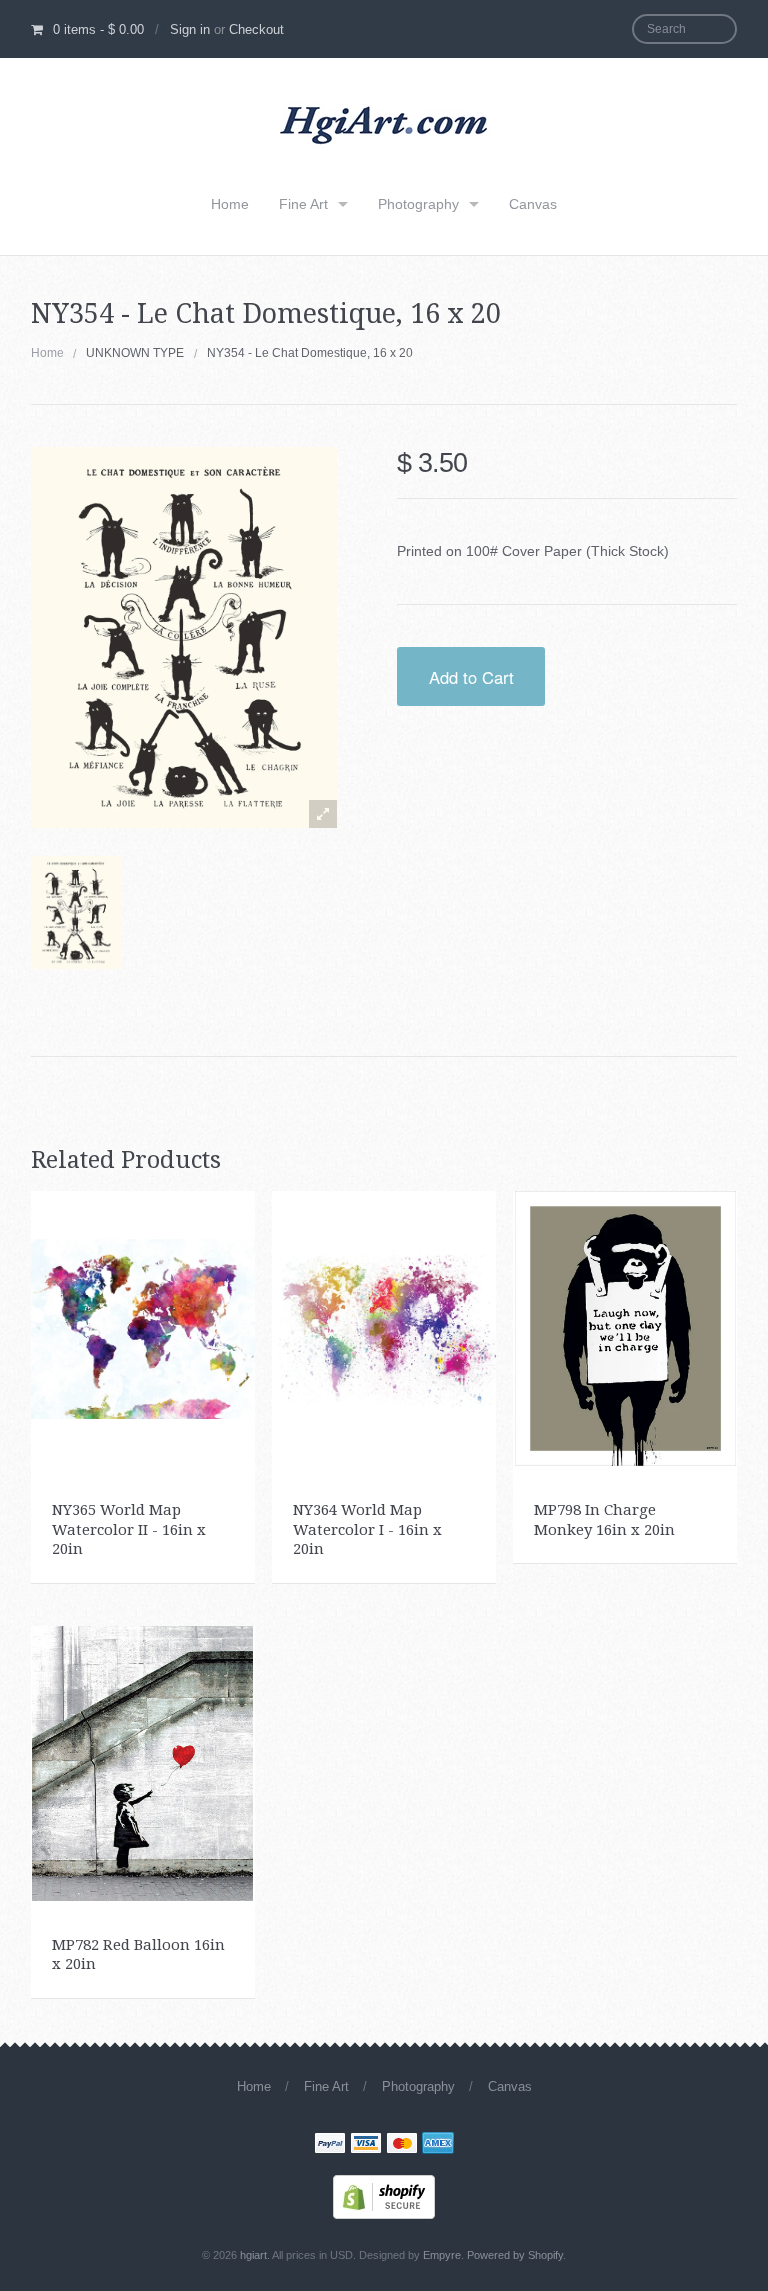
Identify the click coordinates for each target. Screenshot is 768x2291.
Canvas (533, 204)
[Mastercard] (402, 2145)
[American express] (438, 2145)
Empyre (442, 2255)
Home (230, 204)
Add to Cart (471, 677)
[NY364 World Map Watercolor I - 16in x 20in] (384, 1327)
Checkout (256, 29)
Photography (418, 204)
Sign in (190, 29)
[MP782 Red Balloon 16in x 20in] (142, 1762)
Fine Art (303, 204)
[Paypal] (330, 2145)
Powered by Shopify (515, 2255)
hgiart (253, 2255)
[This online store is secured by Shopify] (384, 2195)
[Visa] (366, 2145)
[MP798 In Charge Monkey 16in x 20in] (625, 1327)
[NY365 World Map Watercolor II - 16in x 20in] (143, 1327)
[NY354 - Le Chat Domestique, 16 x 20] (76, 912)
